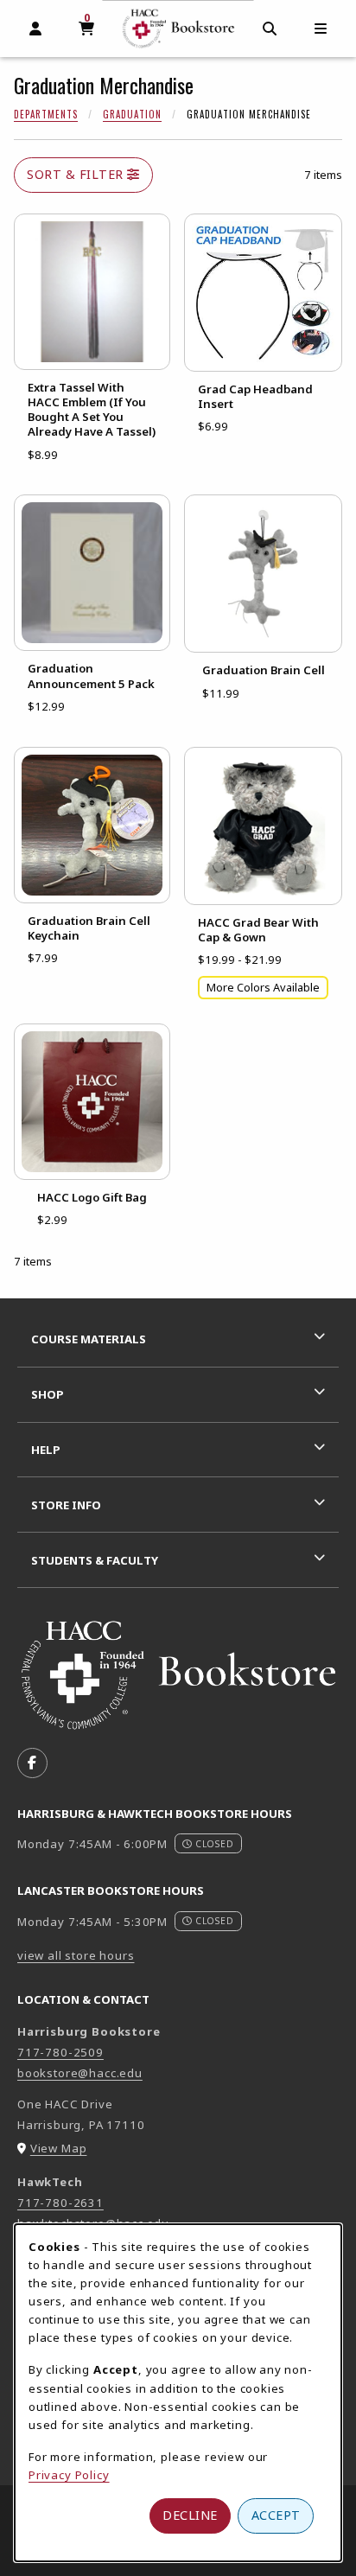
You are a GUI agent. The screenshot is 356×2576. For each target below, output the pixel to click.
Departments (46, 114)
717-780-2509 (60, 2052)
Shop (48, 1394)
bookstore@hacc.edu (80, 2073)
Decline (190, 2515)
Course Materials (89, 1339)
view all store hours (76, 1955)
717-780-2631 (60, 2203)
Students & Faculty (95, 1560)
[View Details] (92, 292)
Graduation (132, 114)
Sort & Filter (77, 174)
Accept (276, 2515)
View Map (59, 2148)
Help (46, 1450)
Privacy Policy (69, 2475)
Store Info (66, 1505)
